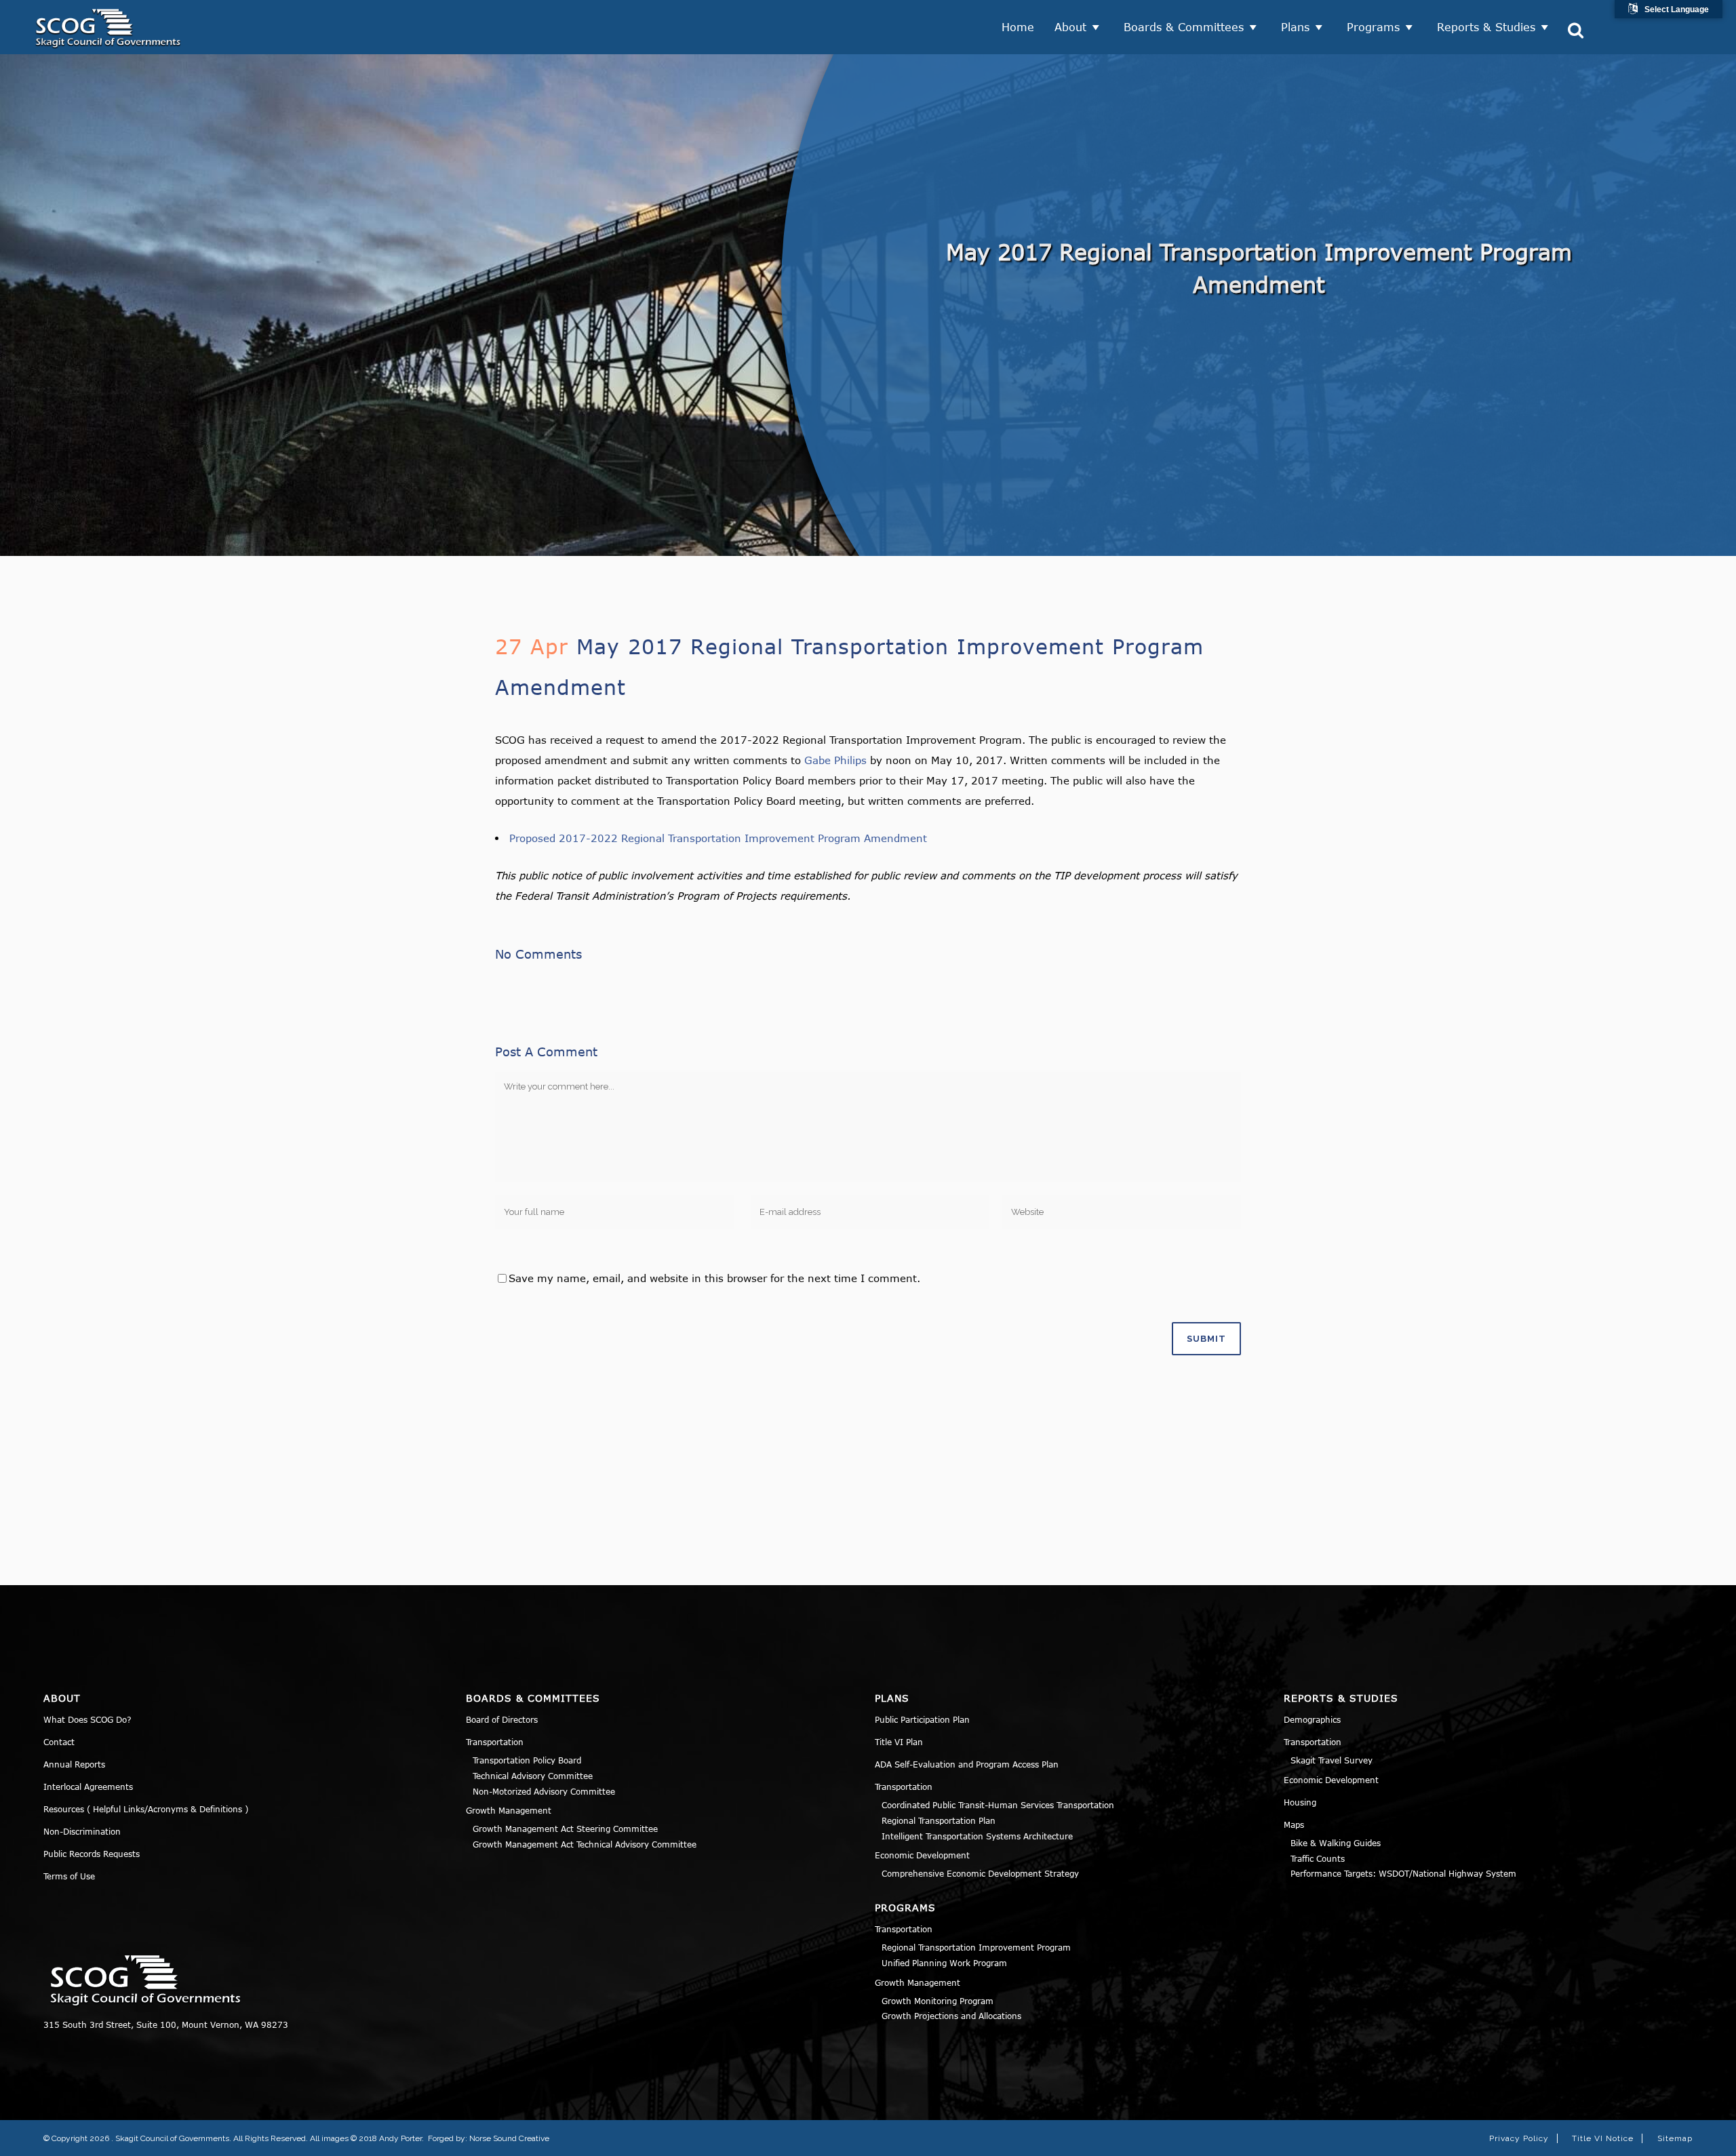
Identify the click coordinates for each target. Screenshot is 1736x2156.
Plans (1295, 27)
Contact (59, 1742)
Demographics (1312, 1719)
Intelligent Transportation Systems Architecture (977, 1836)
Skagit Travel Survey (1331, 1760)
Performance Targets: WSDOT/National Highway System (1403, 1873)
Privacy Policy (1519, 2138)
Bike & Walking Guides (1336, 1843)
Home (1018, 27)
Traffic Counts (1318, 1858)
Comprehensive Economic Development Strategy (980, 1873)
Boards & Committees (1184, 27)
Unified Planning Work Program (944, 1963)
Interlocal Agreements (88, 1786)
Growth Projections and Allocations (951, 2016)
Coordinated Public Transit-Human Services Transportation (998, 1805)
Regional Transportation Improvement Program (976, 1947)
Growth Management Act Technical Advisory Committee (585, 1844)
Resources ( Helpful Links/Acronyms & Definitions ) (146, 1809)
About (1070, 27)
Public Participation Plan (922, 1719)
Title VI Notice (1603, 2138)
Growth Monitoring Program (938, 2001)
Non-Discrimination (82, 1831)
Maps (1294, 1824)
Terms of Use (69, 1876)
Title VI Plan (899, 1742)
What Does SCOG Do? (87, 1719)
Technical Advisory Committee (533, 1776)
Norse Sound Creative (509, 2138)
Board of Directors (502, 1719)
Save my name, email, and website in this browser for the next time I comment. (714, 1278)
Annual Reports (74, 1764)
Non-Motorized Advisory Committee (544, 1791)
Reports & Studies (1486, 27)
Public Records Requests (92, 1854)
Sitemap (1675, 2138)
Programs (1373, 27)
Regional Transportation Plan (939, 1820)
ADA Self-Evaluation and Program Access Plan (967, 1764)
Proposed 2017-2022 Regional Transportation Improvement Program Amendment (718, 838)
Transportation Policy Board (527, 1760)
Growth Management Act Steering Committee (565, 1829)
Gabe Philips (835, 760)
